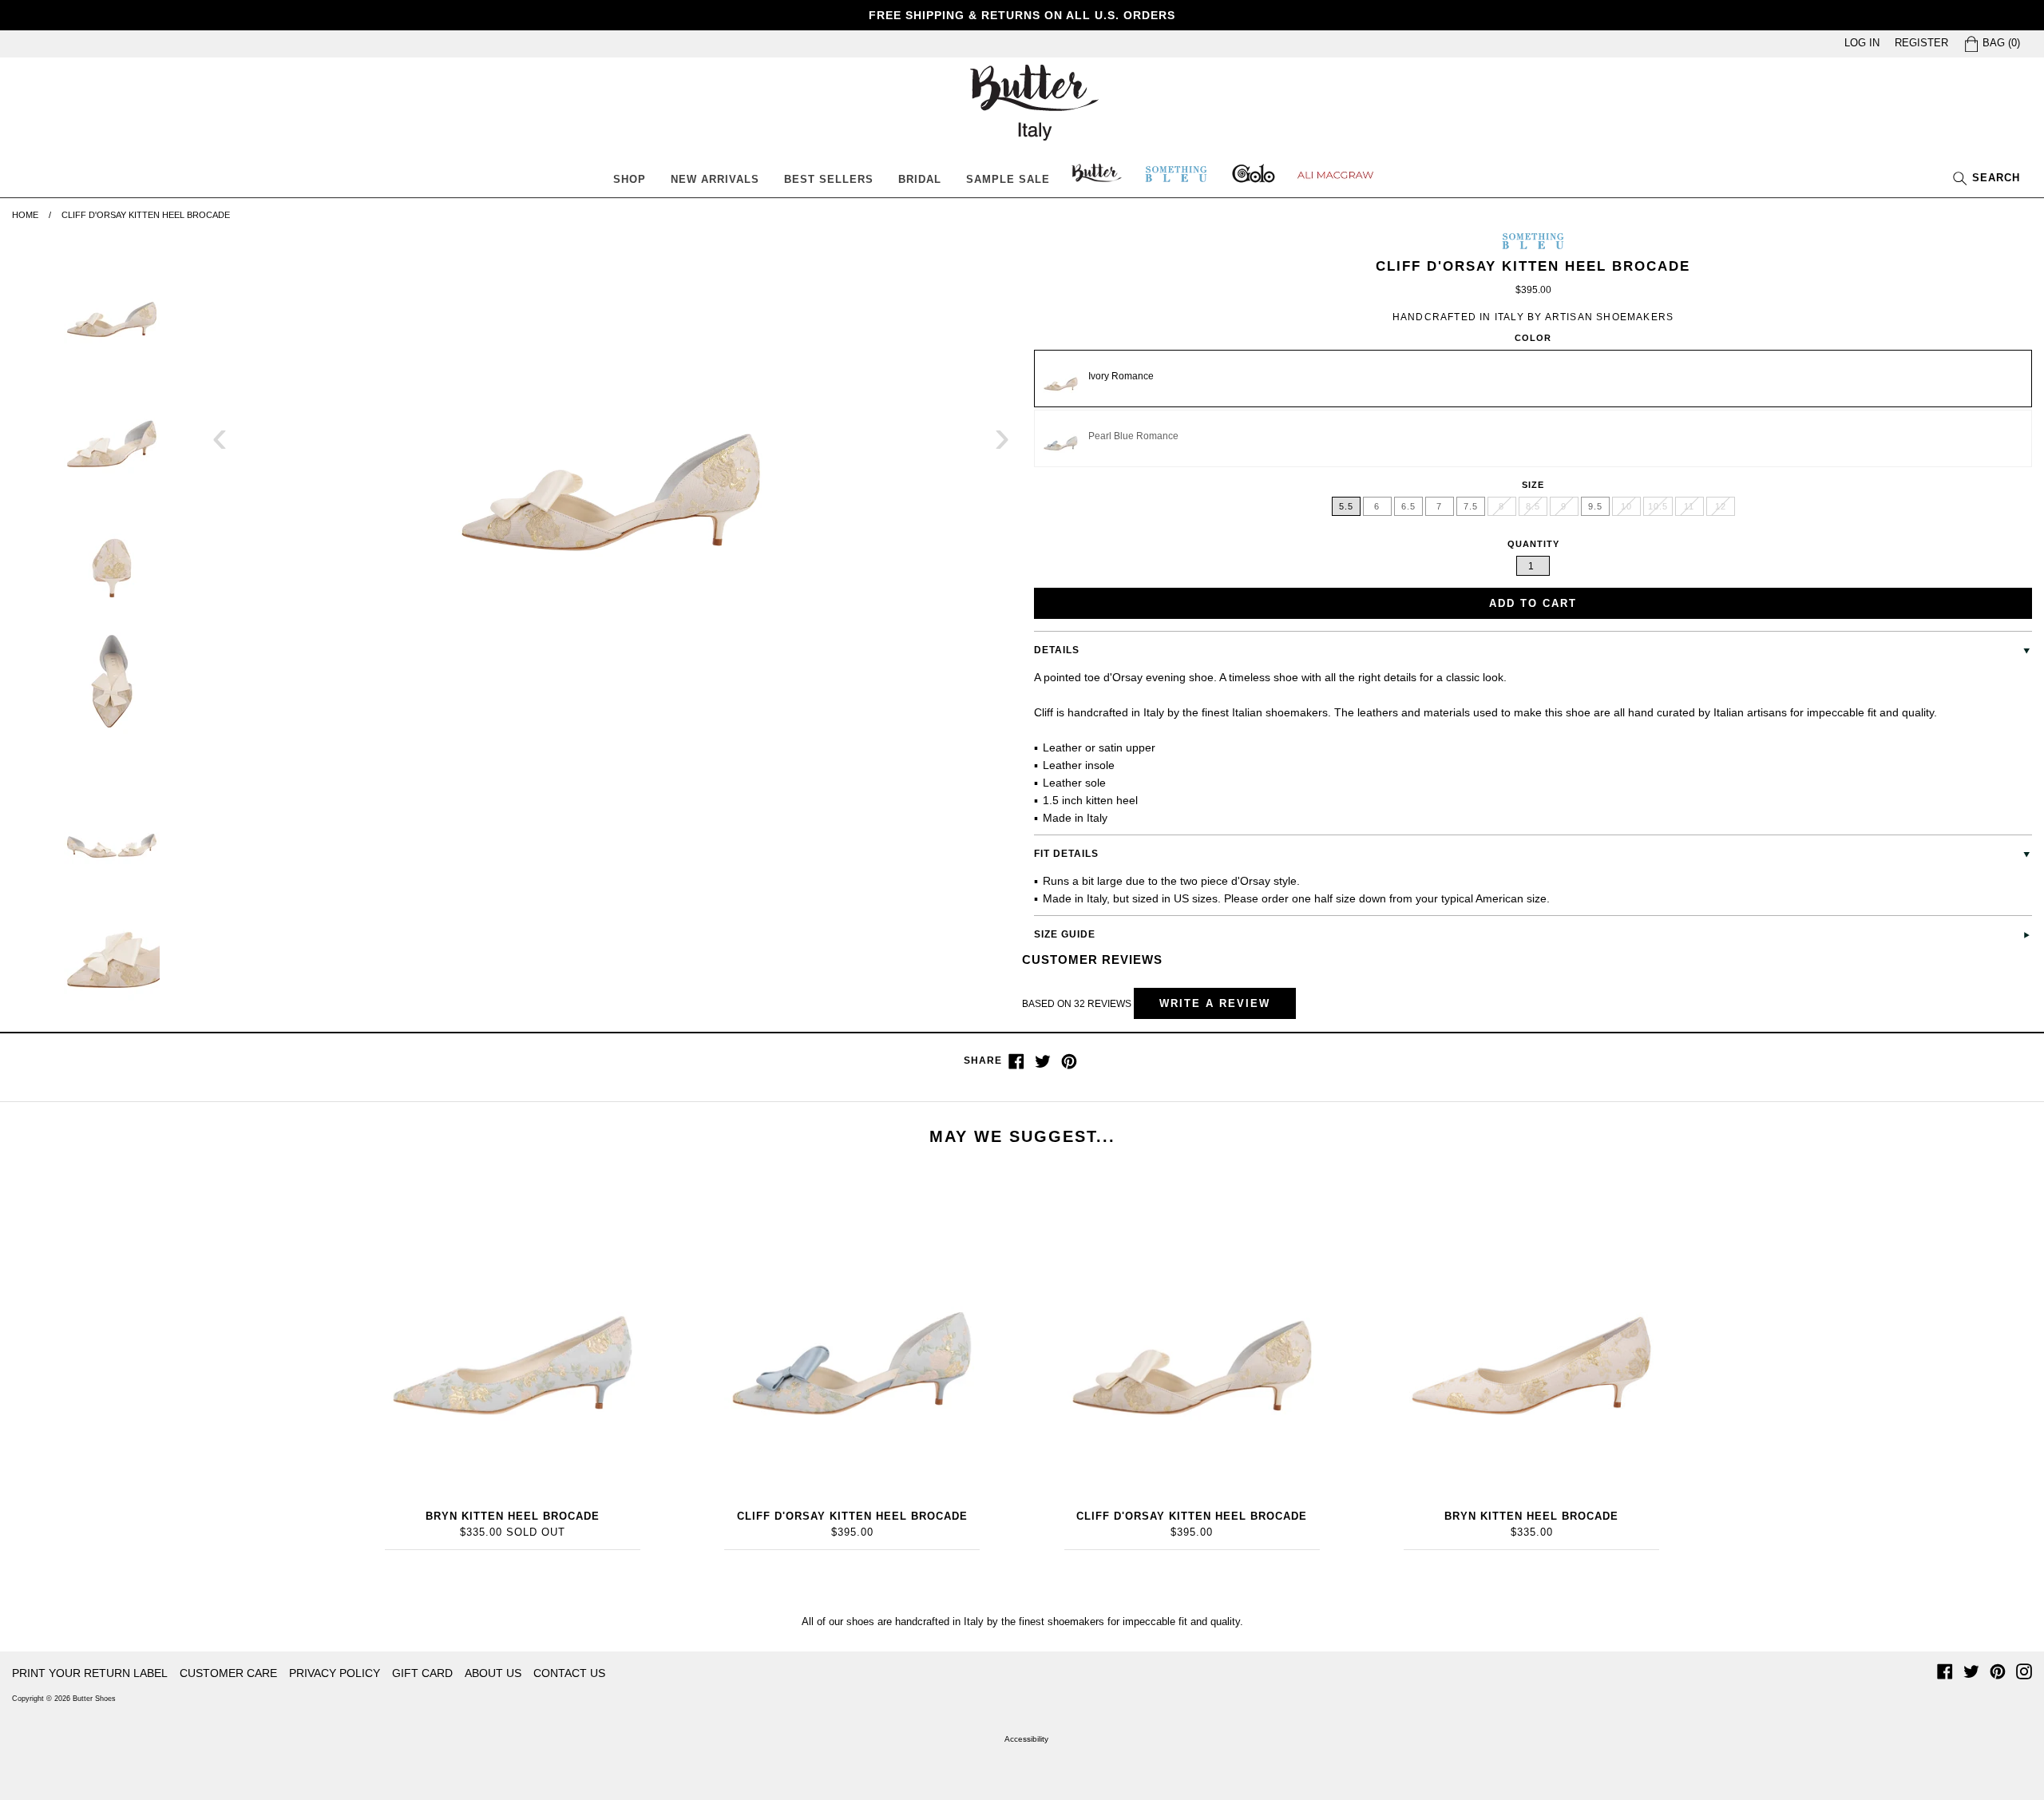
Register (1921, 43)
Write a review (1215, 1003)
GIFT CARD (422, 1673)
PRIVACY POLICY (335, 1673)
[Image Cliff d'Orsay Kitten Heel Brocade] (611, 446)
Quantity (1533, 544)
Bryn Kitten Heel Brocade (513, 1516)
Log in (1862, 43)
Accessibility (1026, 1739)
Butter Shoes (94, 1699)
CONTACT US (569, 1673)
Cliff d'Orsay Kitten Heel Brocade (852, 1516)
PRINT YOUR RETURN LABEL (90, 1673)
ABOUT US (493, 1673)
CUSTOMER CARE (228, 1673)
